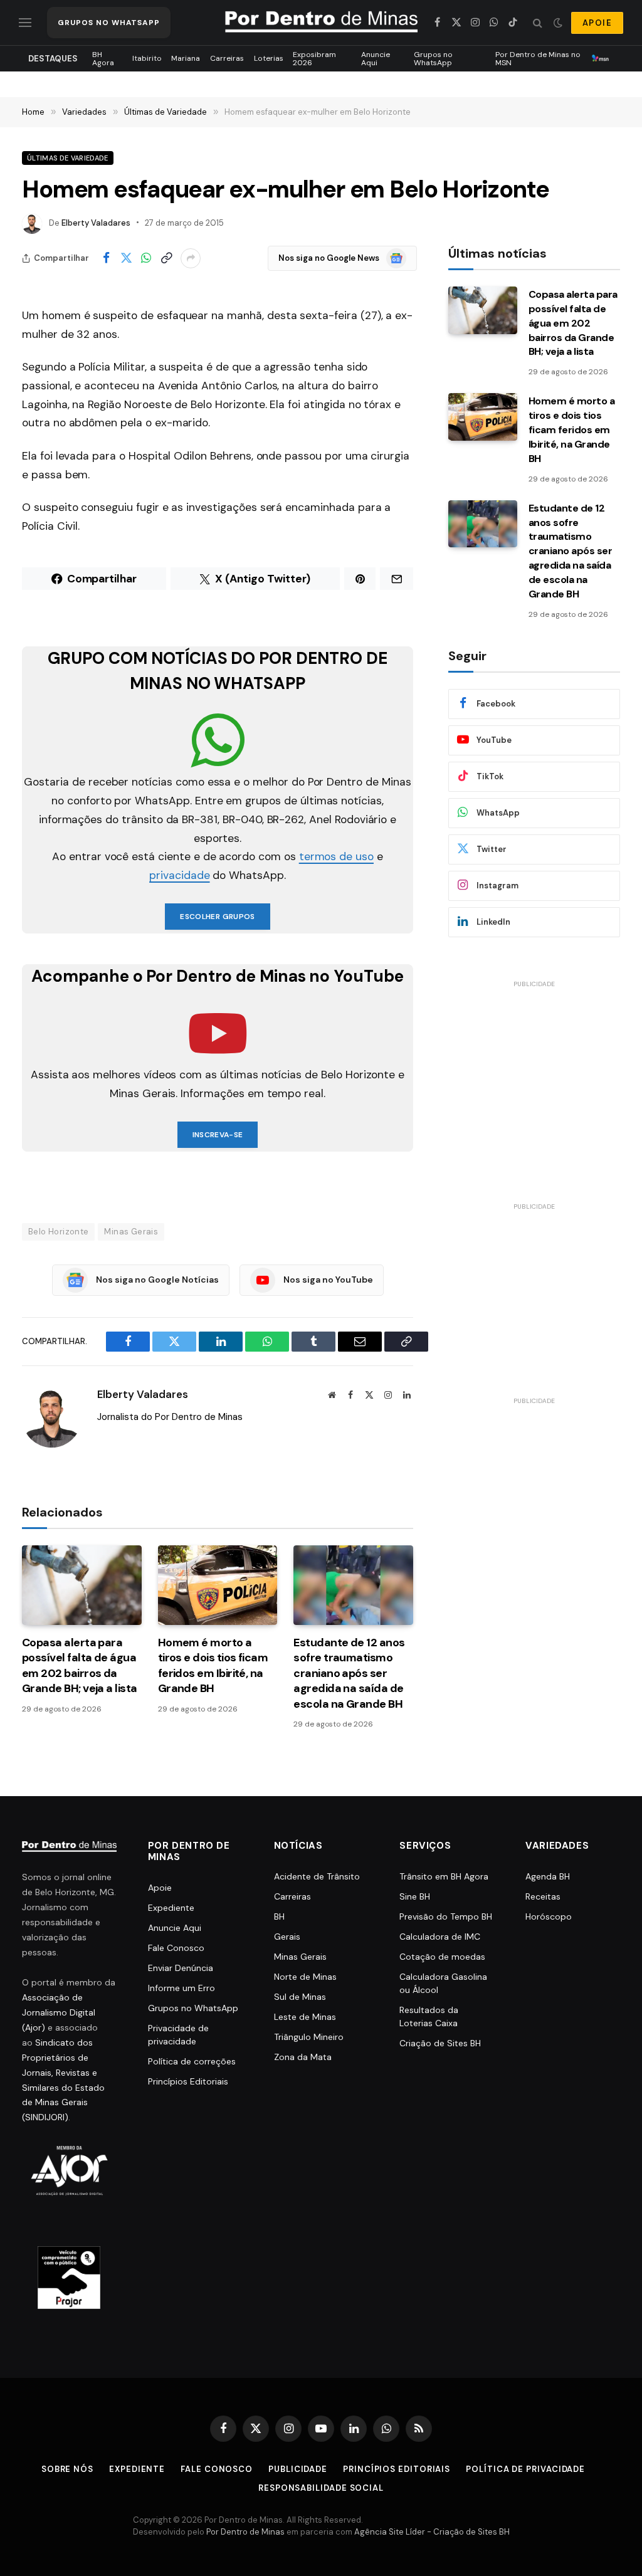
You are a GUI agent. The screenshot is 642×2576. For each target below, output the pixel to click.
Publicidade (298, 2469)
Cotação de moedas (442, 1957)
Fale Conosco (176, 1948)
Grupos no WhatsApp (433, 58)
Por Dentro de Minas (245, 2532)
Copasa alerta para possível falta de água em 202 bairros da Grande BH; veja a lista (80, 1665)
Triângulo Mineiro (309, 2037)
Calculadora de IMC (440, 1937)
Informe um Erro (182, 1988)
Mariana (186, 58)
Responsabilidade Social (321, 2488)
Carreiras (227, 58)
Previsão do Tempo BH (446, 1916)
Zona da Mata (303, 2057)
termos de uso (336, 856)
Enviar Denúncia (181, 1968)
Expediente (171, 1908)
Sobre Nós (67, 2469)
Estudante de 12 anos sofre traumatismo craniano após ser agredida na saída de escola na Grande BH (349, 1673)
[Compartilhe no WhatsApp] (146, 258)
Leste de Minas (305, 2017)
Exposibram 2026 (314, 58)
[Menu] (25, 23)
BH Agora (103, 58)
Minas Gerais (131, 1232)
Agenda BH (548, 1876)
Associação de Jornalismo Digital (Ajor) (59, 2012)
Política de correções (192, 2061)
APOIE (597, 23)
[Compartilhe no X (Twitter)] (126, 258)
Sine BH (415, 1896)
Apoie (160, 1888)
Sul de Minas (300, 1997)
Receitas (543, 1896)
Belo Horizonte (58, 1232)
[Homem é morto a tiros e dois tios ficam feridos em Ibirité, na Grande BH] (218, 1585)
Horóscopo (549, 1916)
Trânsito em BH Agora (444, 1876)
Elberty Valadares (96, 223)
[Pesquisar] (538, 23)
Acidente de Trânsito (317, 1876)
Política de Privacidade (525, 2469)
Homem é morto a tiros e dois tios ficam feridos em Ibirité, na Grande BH (213, 1665)
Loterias (269, 58)
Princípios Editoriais (188, 2081)
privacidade (179, 875)
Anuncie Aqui (376, 58)
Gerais (287, 1937)
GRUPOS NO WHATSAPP (109, 23)
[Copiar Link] (166, 258)
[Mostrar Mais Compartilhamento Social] (191, 258)
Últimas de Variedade (68, 158)
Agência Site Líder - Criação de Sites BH (432, 2532)
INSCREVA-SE (218, 1135)
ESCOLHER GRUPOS (217, 917)
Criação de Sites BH (440, 2043)
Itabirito (147, 58)
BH (279, 1916)
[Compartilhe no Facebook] (106, 258)
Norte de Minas (305, 1977)
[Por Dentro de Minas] (321, 23)
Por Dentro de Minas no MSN (538, 58)
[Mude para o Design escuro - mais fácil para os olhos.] (558, 23)
